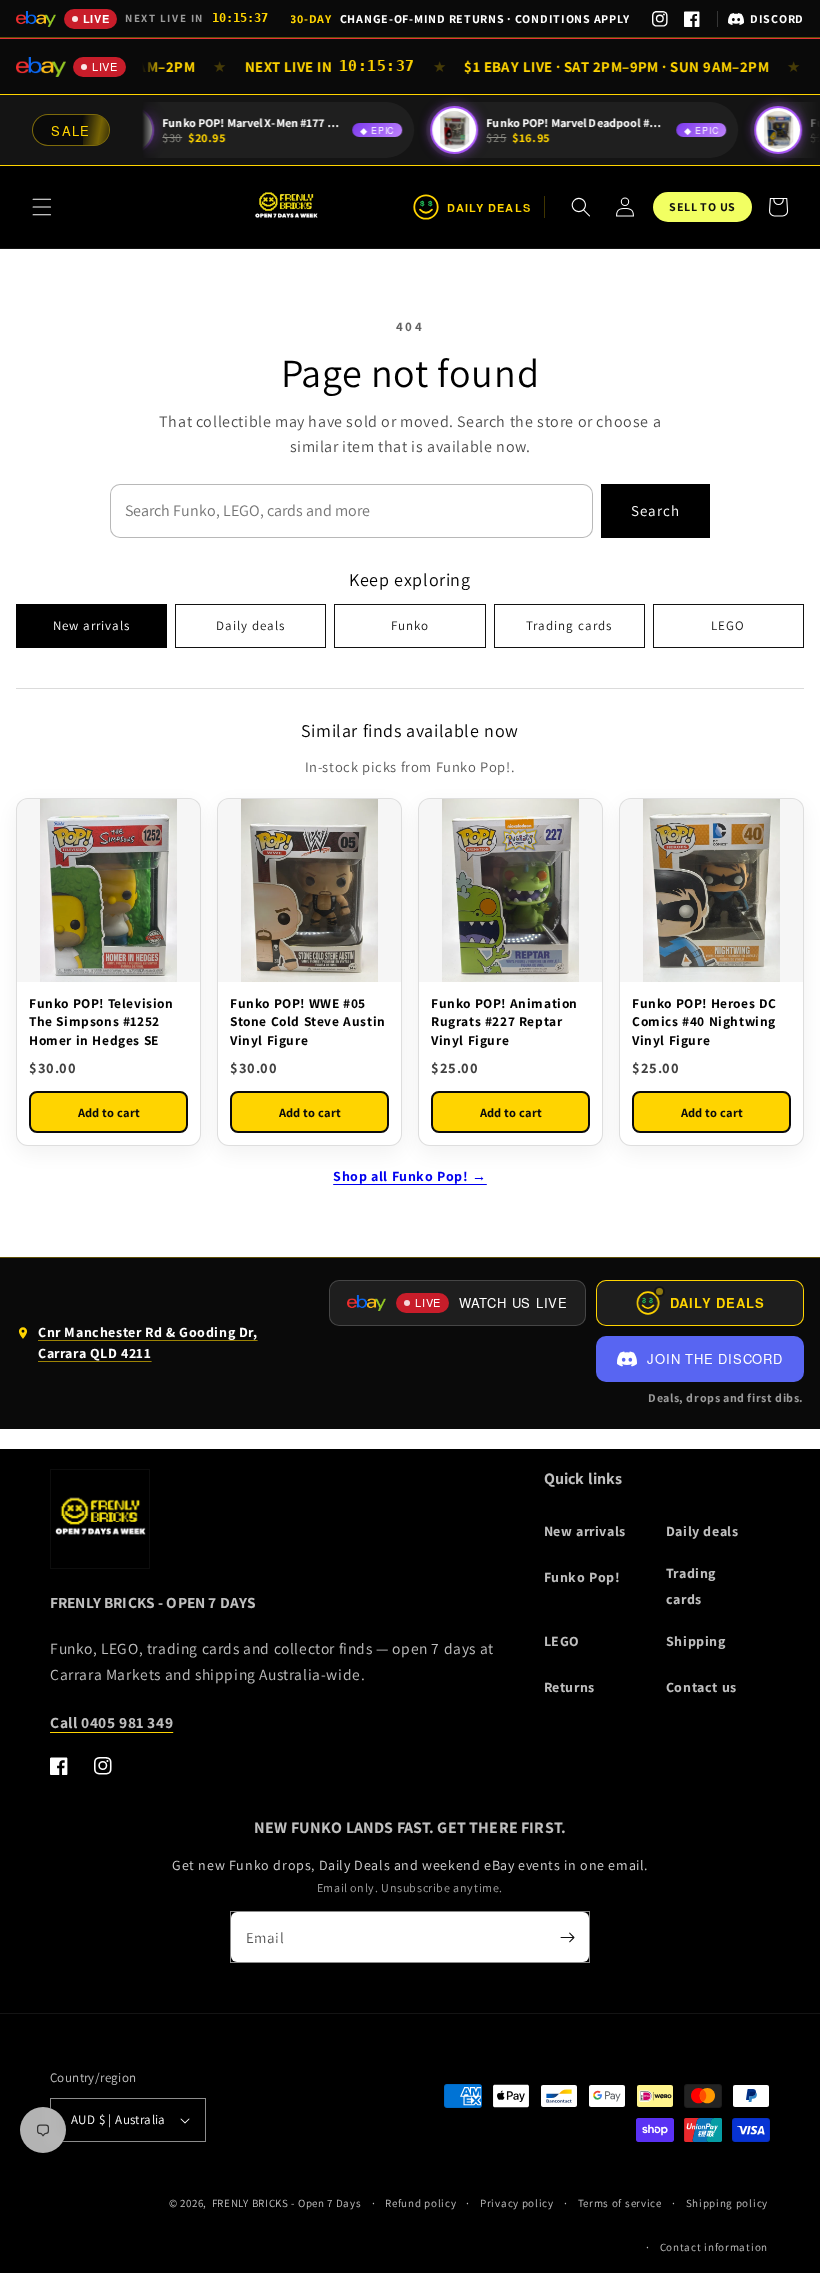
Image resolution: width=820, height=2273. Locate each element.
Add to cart (109, 1112)
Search (655, 510)
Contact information (714, 2247)
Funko (410, 625)
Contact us (701, 1687)
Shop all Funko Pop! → (410, 1176)
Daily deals (250, 625)
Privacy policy (517, 2203)
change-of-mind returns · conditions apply (460, 18)
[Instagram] (660, 19)
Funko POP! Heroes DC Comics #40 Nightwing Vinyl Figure (704, 1021)
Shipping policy (727, 2203)
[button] (42, 207)
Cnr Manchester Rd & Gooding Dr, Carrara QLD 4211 (137, 1347)
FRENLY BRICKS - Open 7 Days (287, 2203)
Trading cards (569, 625)
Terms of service (620, 2203)
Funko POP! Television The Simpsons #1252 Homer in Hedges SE (101, 1021)
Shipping (696, 1641)
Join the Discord (714, 1358)
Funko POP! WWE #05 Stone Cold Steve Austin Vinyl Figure (308, 1021)
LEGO (728, 625)
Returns (569, 1687)
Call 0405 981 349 (111, 1722)
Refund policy (420, 2203)
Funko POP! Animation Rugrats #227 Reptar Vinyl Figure (504, 1021)
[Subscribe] (567, 1937)
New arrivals (91, 625)
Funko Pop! (582, 1577)
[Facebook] (692, 19)
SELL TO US (702, 206)
